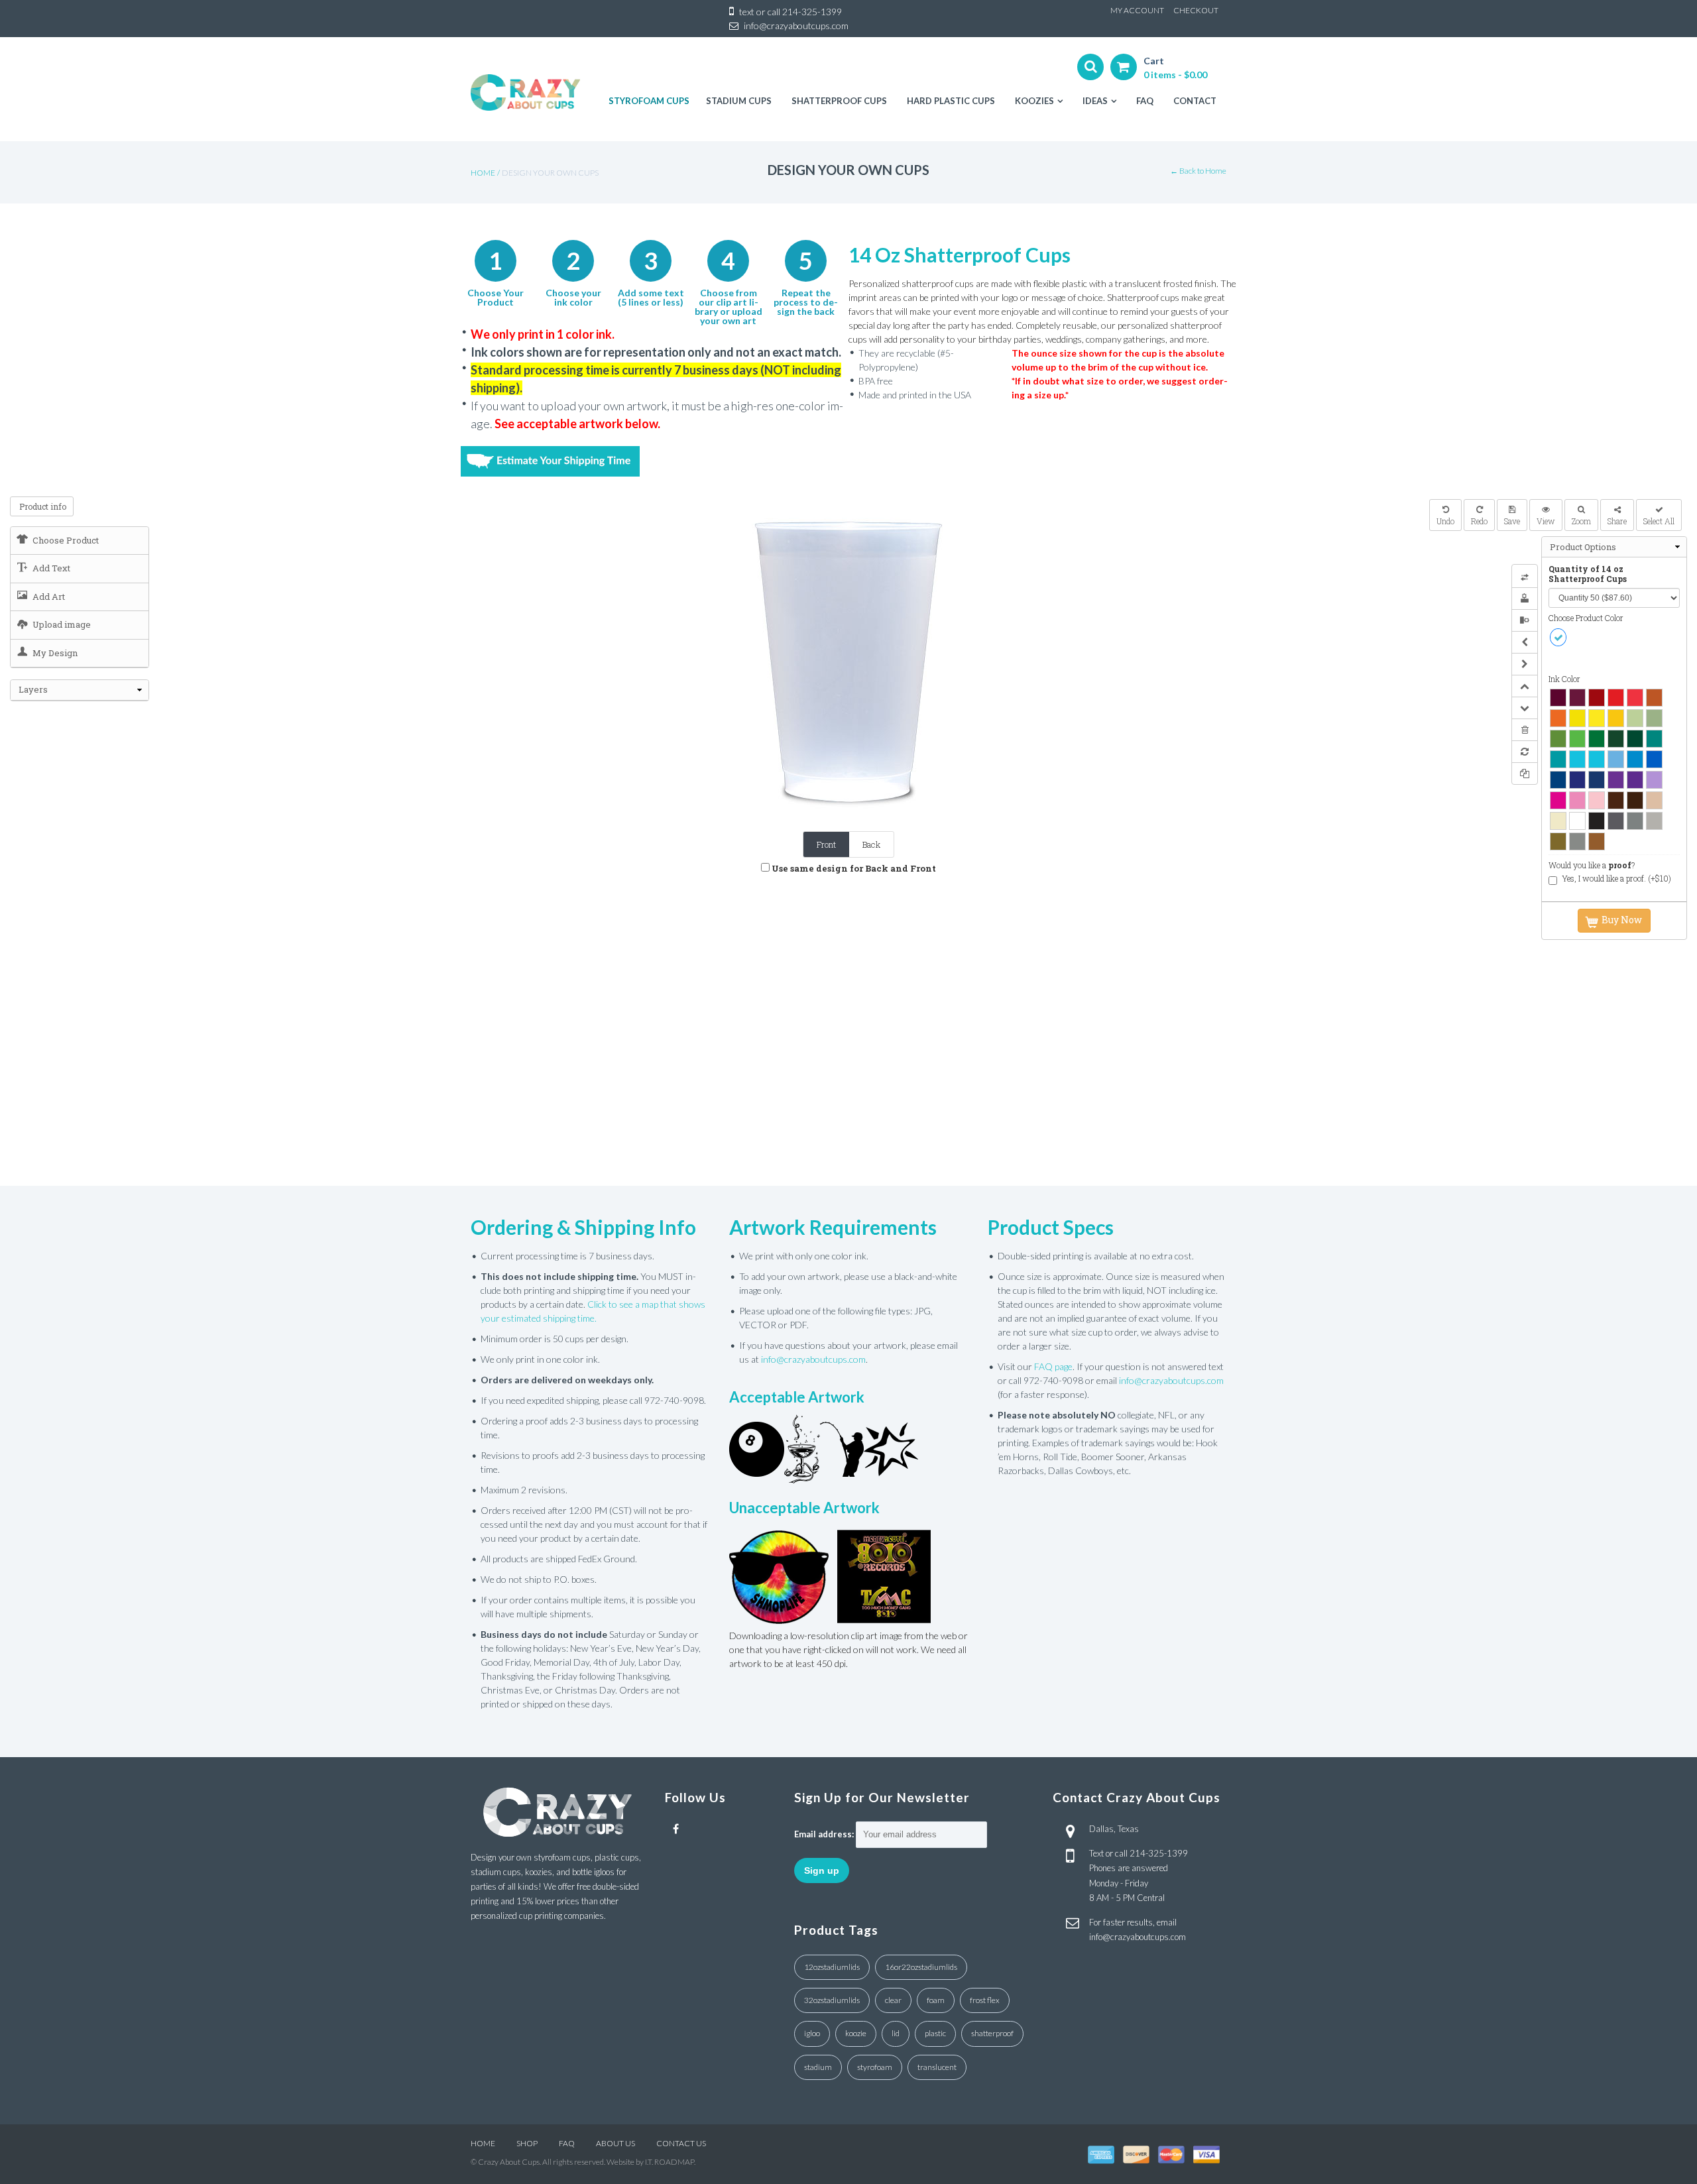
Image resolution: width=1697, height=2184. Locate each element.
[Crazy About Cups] (525, 92)
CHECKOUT (1196, 10)
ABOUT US (615, 2143)
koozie (856, 2033)
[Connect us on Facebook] (676, 1829)
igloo (812, 2033)
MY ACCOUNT (1137, 10)
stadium (818, 2067)
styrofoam (875, 2067)
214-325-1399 (812, 12)
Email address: (824, 1834)
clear (893, 2000)
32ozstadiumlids (832, 2000)
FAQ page (1053, 1366)
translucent (937, 2067)
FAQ (567, 2143)
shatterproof (992, 2033)
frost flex (985, 2000)
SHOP (527, 2143)
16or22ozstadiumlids (921, 1967)
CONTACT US (681, 2143)
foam (936, 2000)
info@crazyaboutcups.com (796, 26)
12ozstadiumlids (832, 1967)
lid (896, 2033)
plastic (935, 2033)
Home (483, 173)
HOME (483, 2143)
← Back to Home (1198, 171)
